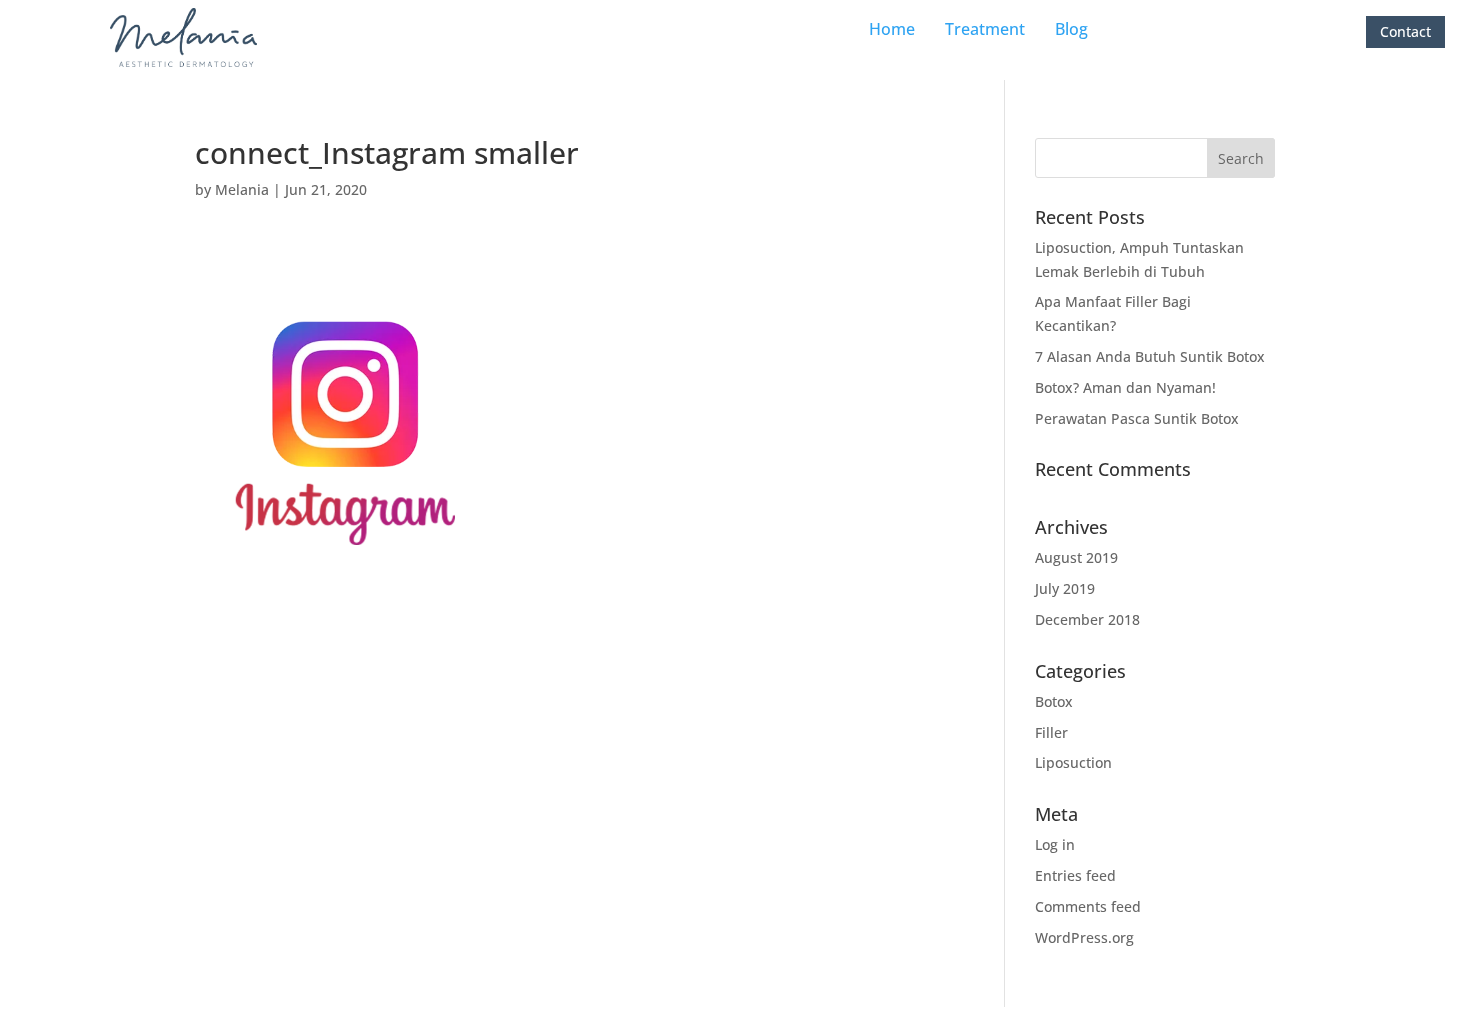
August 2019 (1076, 557)
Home (892, 29)
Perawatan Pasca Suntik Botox (1137, 418)
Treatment (985, 29)
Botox (1054, 701)
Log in (1055, 844)
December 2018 (1087, 619)
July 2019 (1065, 588)
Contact (1405, 31)
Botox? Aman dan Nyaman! (1125, 387)
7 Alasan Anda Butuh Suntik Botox (1150, 356)
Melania (242, 189)
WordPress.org (1084, 937)
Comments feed (1088, 906)
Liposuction (1073, 762)
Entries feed (1075, 875)
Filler (1051, 732)
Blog (1071, 29)
